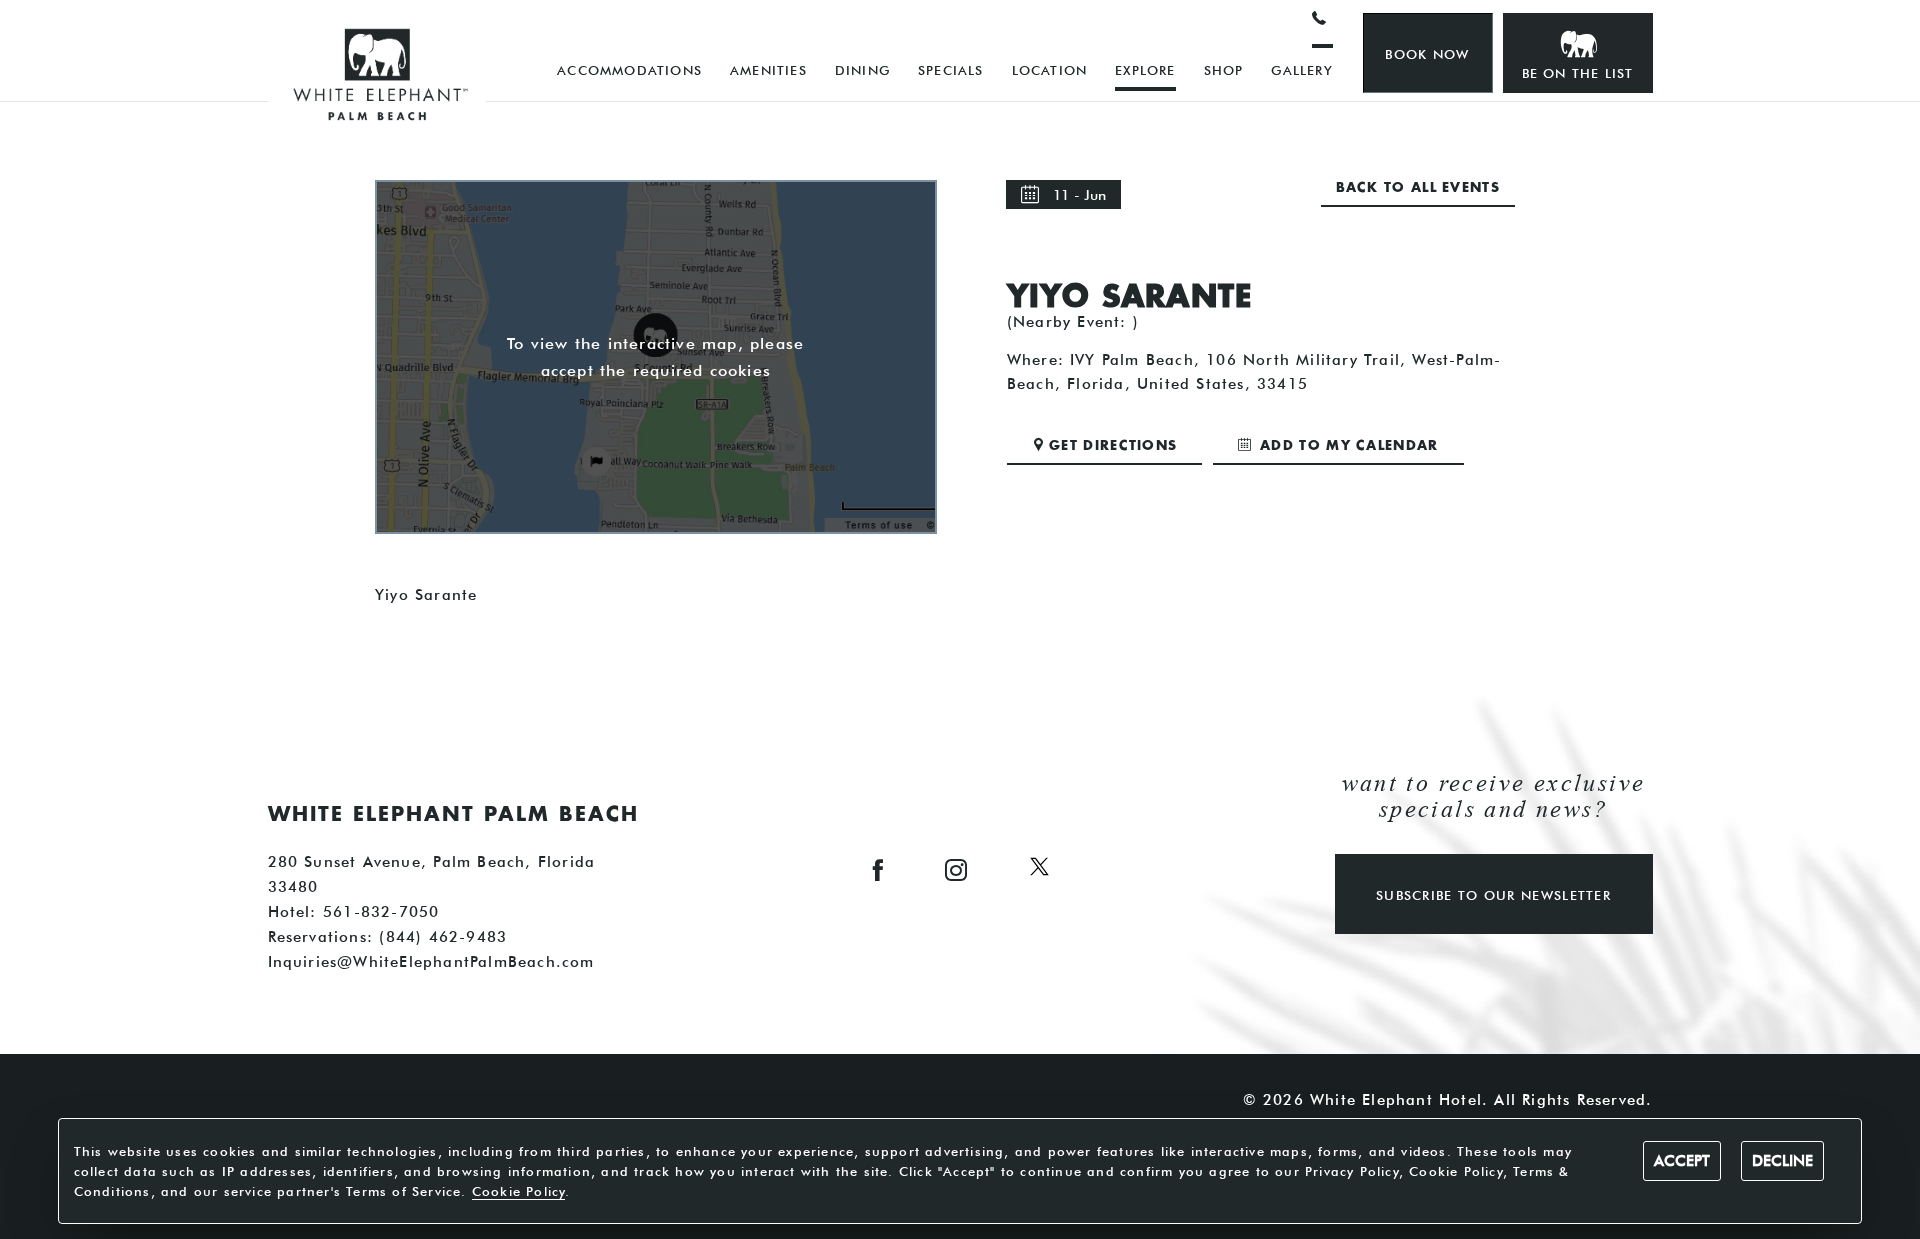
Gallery (1301, 70)
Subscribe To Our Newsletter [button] (1493, 895)
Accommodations (629, 70)
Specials (951, 70)
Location (1050, 70)
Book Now (1427, 54)
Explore (1145, 70)
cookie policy (519, 1191)
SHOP (1224, 70)
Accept (1682, 1161)
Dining (862, 70)
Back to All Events (1418, 188)
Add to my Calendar (1347, 446)
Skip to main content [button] (105, 16)
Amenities (768, 70)
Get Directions (1113, 446)
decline (1782, 1161)
